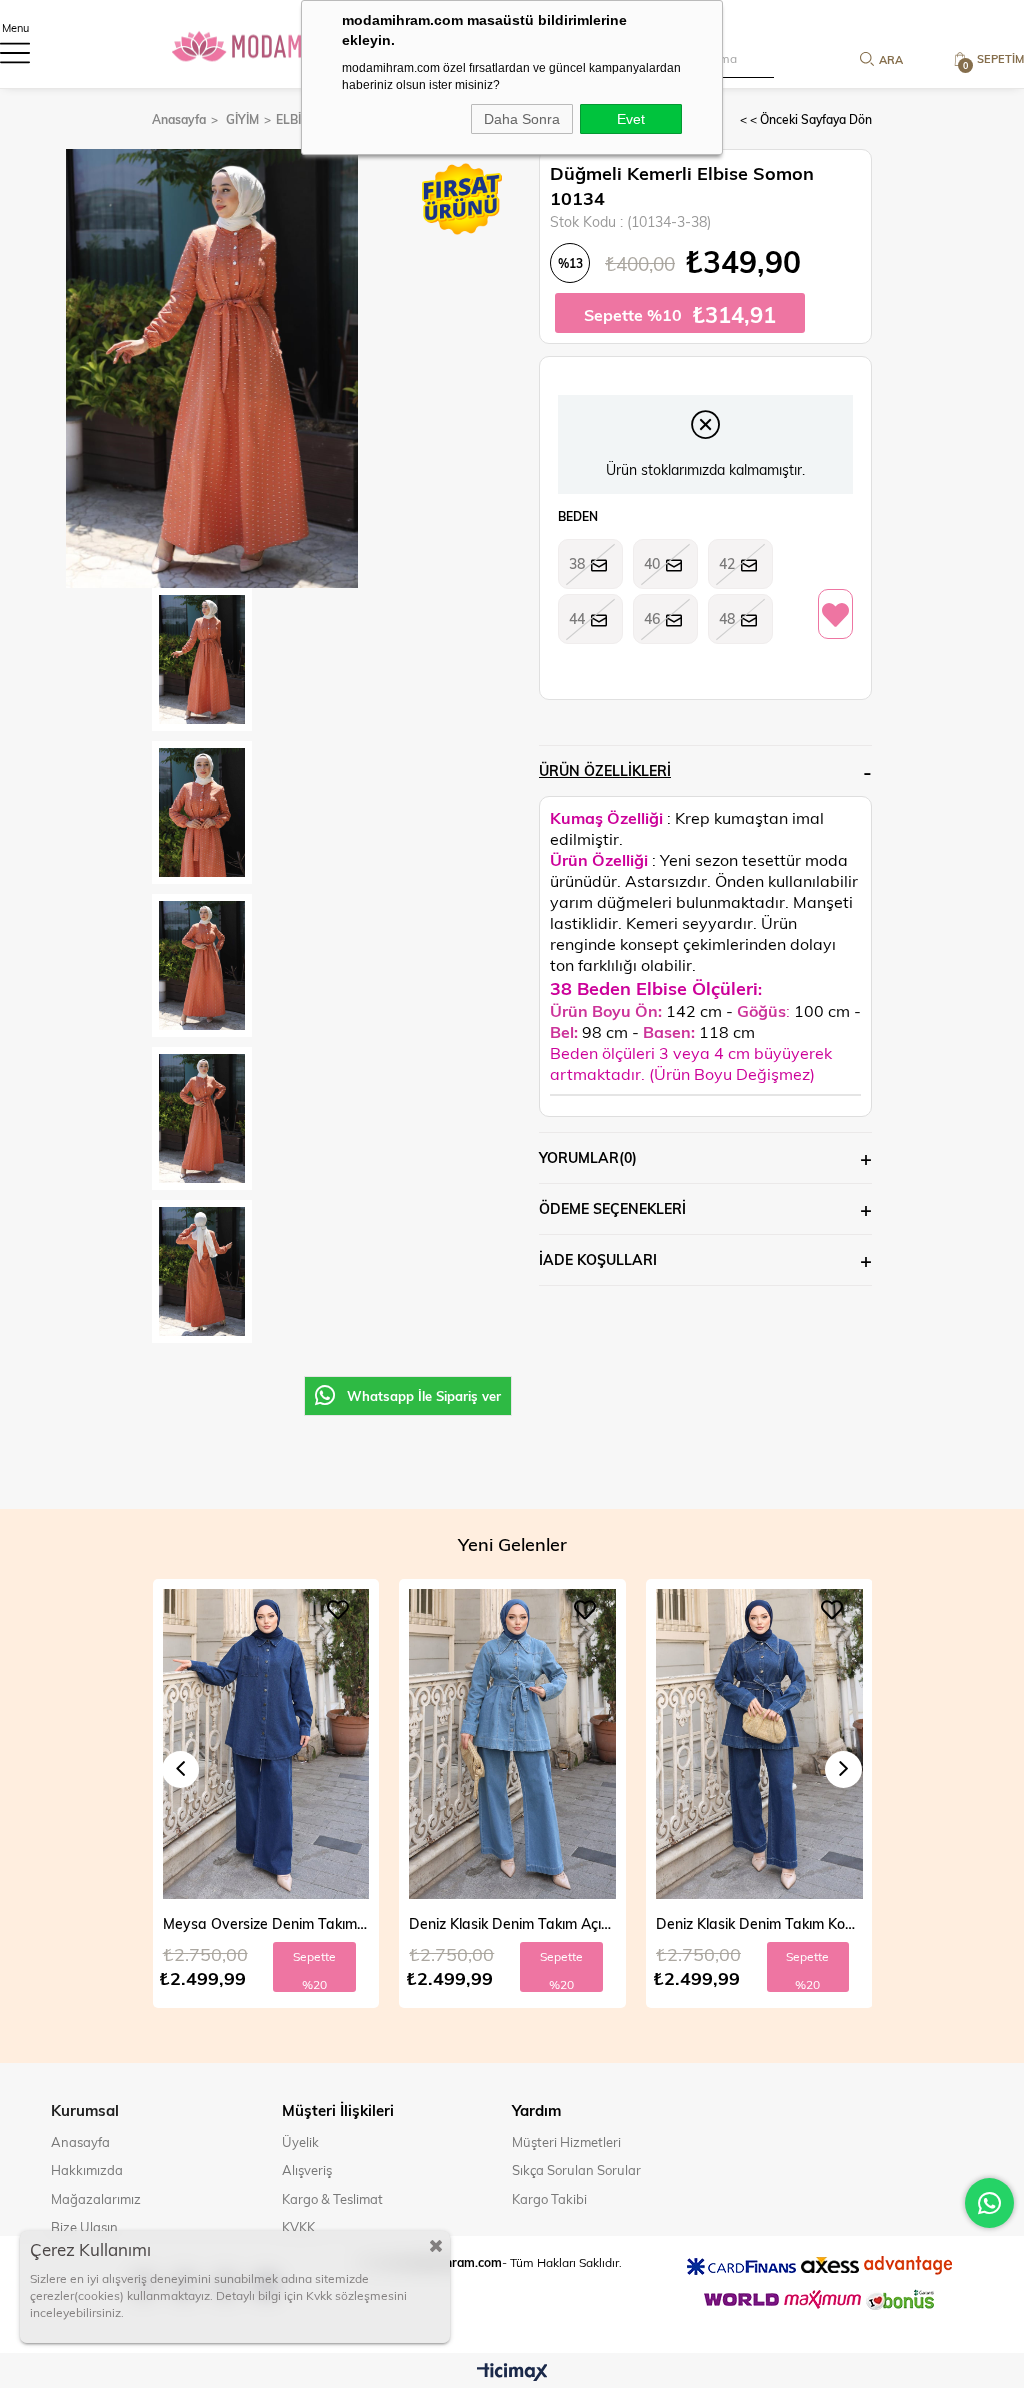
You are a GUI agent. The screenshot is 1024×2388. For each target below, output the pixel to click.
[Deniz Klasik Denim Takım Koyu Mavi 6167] (512, 1744)
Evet (631, 119)
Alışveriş (307, 2170)
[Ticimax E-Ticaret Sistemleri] (512, 2373)
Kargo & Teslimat (332, 2199)
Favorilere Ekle (338, 1610)
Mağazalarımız (96, 2199)
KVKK (298, 2227)
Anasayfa (80, 2142)
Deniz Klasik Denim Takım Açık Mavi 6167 (265, 1923)
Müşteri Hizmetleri (566, 2142)
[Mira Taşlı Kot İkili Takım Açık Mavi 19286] (759, 1744)
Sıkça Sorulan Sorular (576, 2170)
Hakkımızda (87, 2170)
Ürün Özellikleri (605, 770)
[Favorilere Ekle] (835, 615)
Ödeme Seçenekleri (612, 1208)
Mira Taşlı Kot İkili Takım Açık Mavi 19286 (759, 1923)
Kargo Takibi (549, 2199)
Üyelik (300, 2142)
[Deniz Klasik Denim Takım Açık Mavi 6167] (265, 1744)
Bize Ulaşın (84, 2227)
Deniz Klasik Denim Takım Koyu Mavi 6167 (512, 1923)
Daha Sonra (522, 119)
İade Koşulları (598, 1259)
